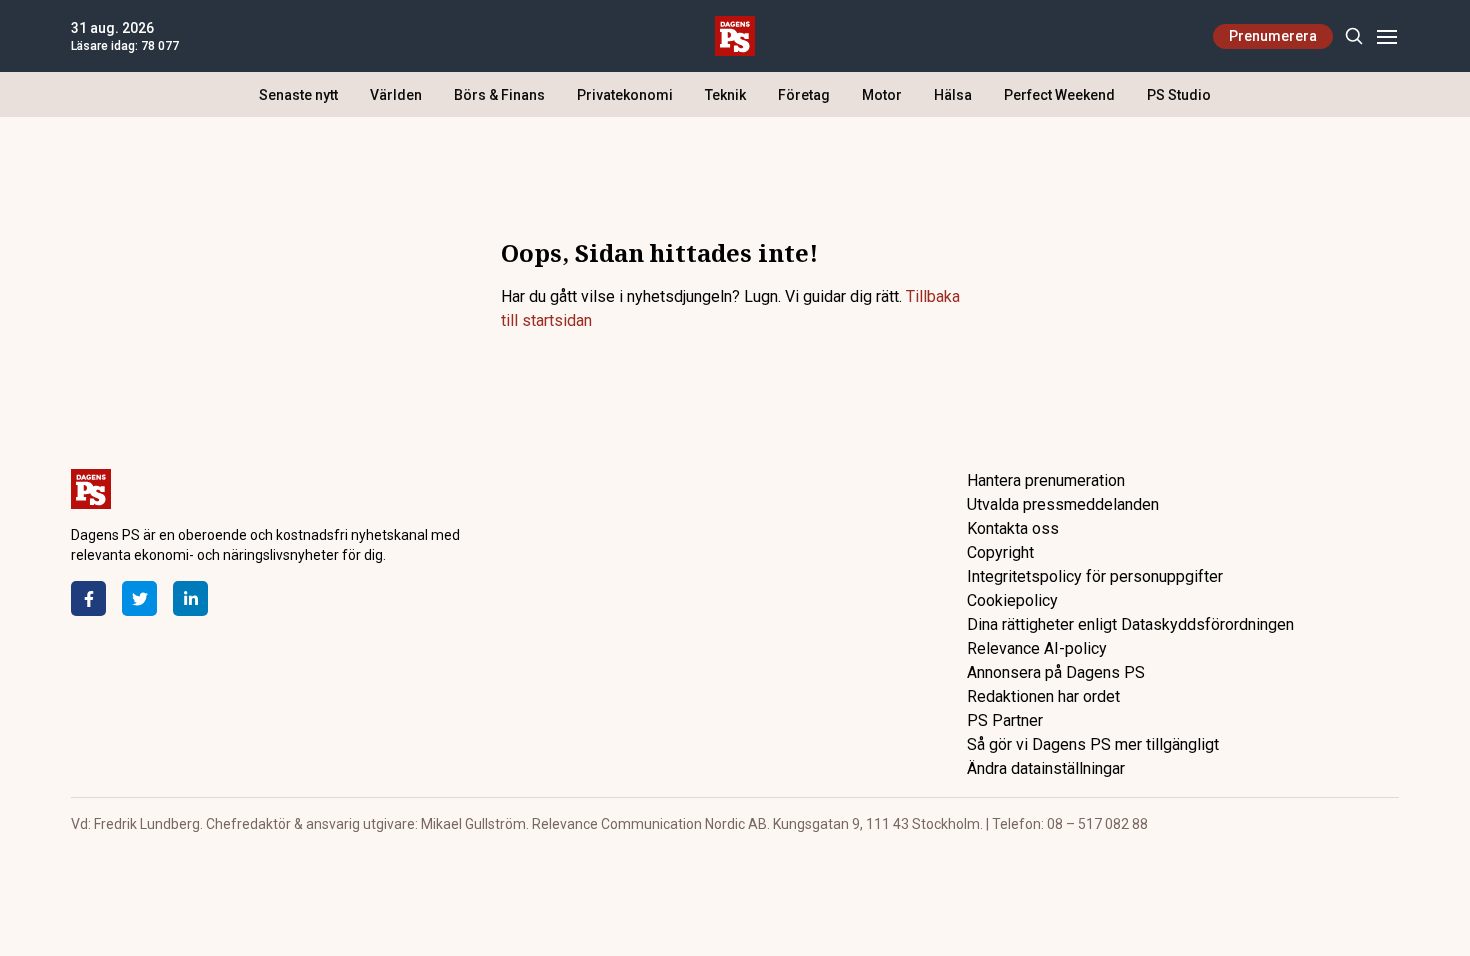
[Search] (1353, 36)
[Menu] (1386, 36)
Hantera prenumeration (1046, 480)
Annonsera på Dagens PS (1056, 672)
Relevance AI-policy (1037, 648)
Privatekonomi (625, 95)
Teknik (725, 95)
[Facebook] (88, 598)
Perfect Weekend (1059, 95)
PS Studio (1179, 95)
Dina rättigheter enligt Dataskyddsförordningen (1130, 624)
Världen (396, 95)
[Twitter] (139, 598)
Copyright (1000, 552)
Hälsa (953, 95)
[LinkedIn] (190, 598)
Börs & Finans (499, 95)
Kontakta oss (1013, 528)
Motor (882, 95)
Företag (804, 95)
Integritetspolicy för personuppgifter (1095, 576)
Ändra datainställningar (1046, 768)
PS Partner (1005, 720)
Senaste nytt (298, 95)
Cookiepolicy (1012, 600)
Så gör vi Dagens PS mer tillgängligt (1093, 744)
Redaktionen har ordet (1043, 696)
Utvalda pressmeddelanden (1063, 504)
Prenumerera (1273, 36)
